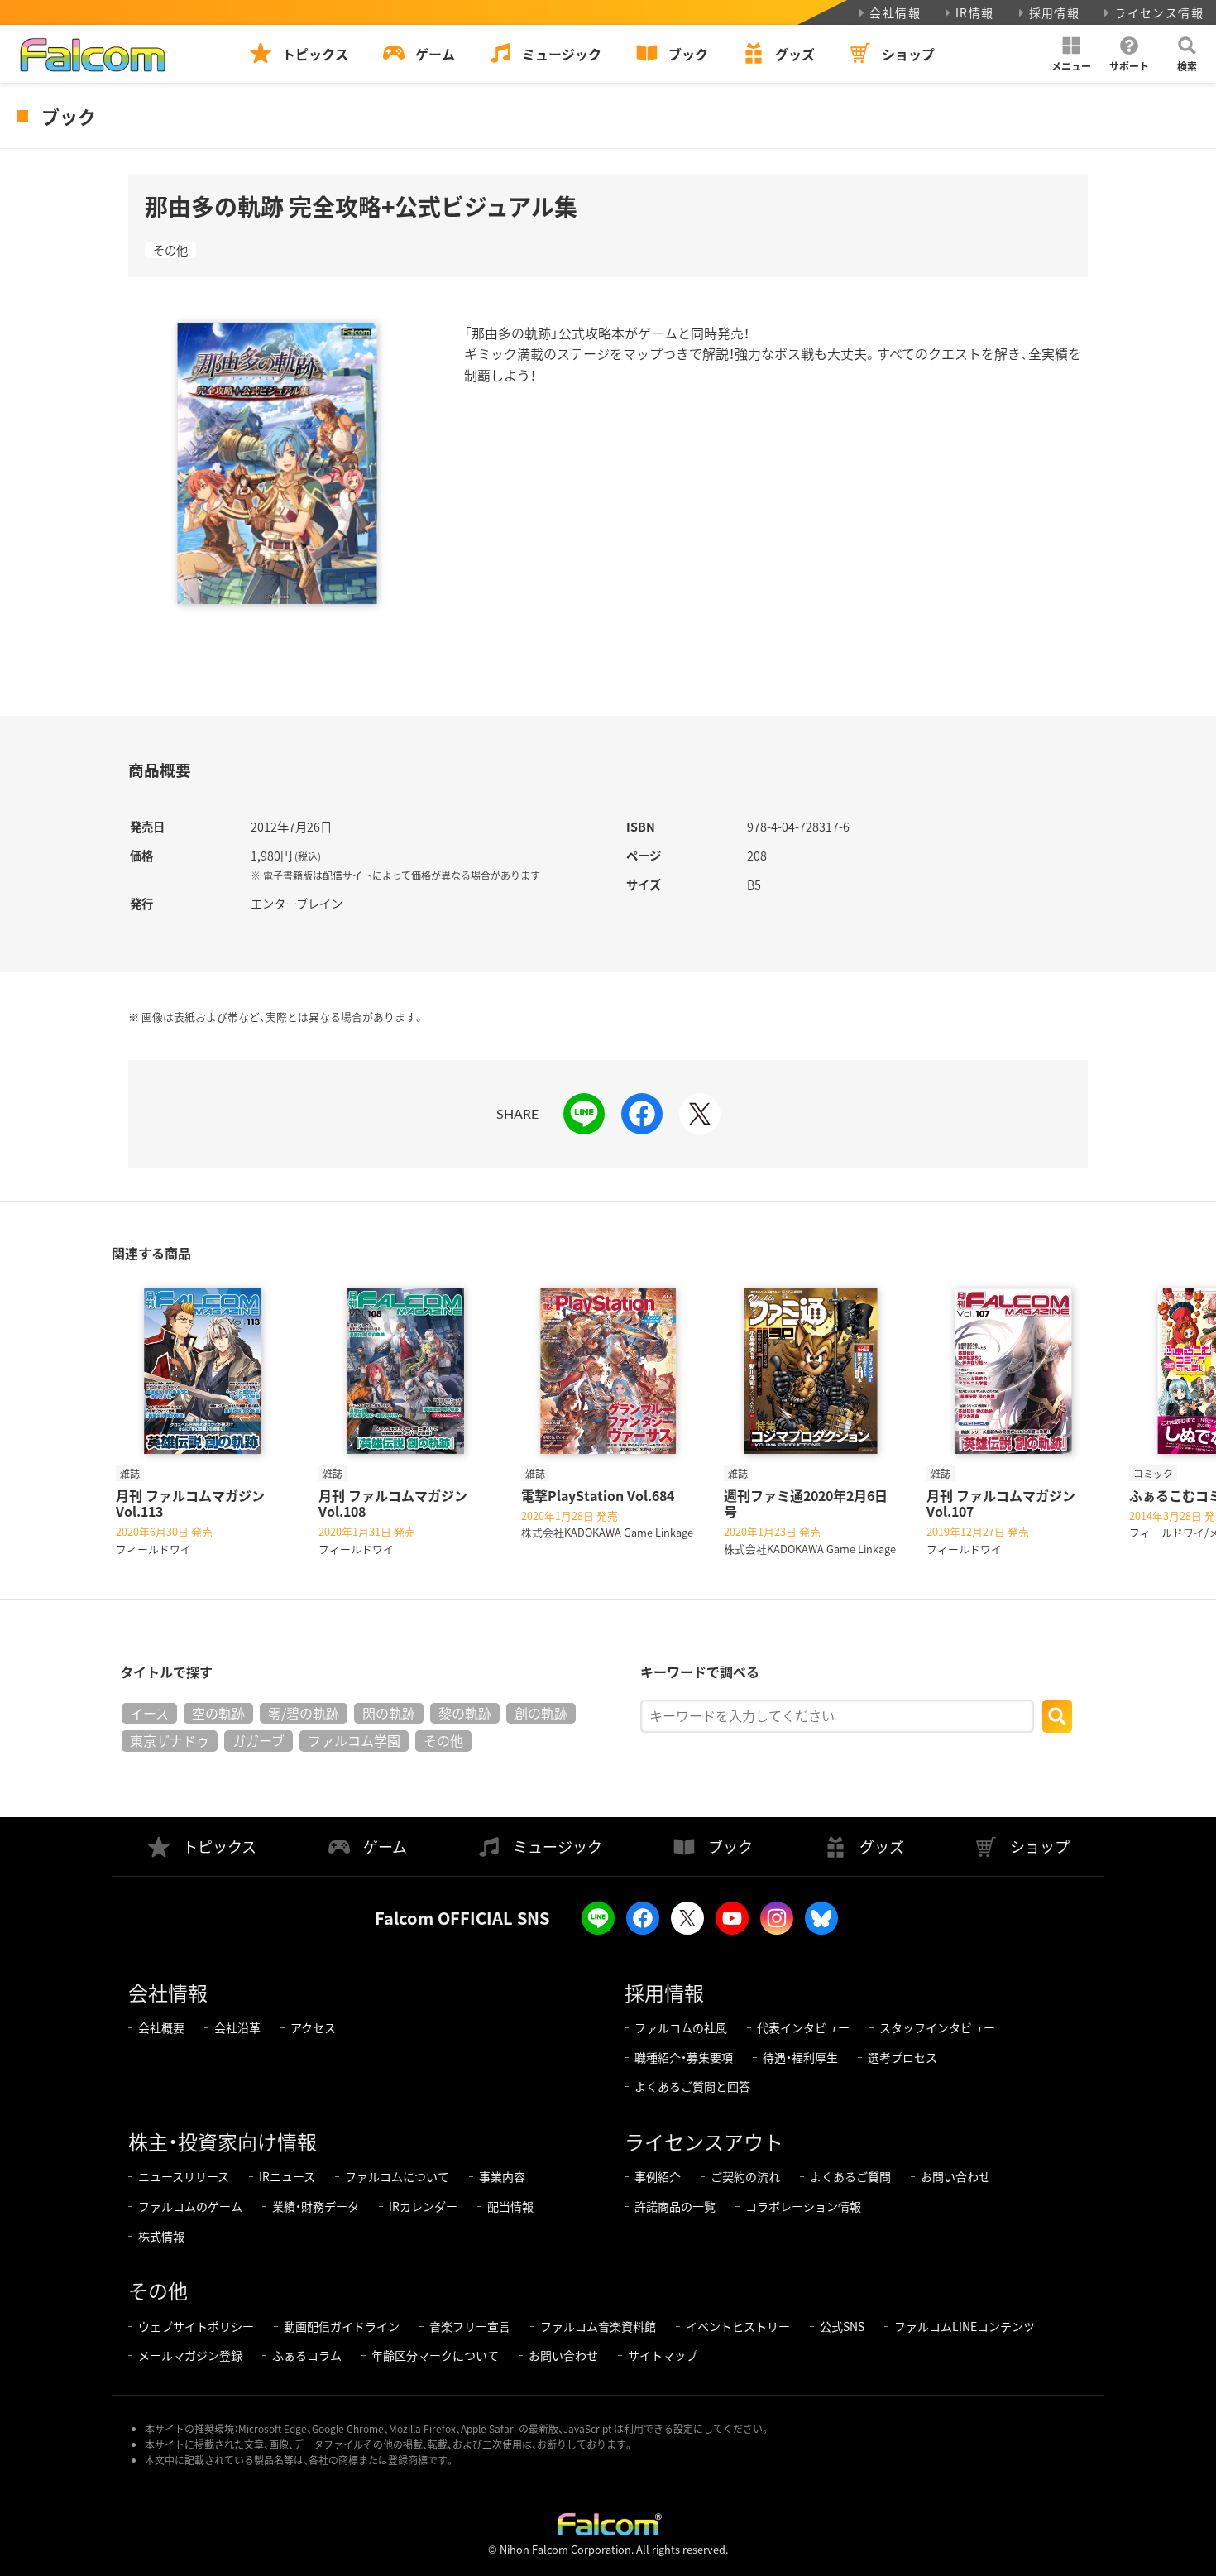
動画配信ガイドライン (342, 2326)
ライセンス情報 (1159, 12)
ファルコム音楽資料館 (598, 2326)
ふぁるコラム (307, 2355)
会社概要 (161, 2027)
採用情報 (1055, 12)
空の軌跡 (218, 1713)
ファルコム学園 (354, 1740)
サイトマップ (663, 2355)
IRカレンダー (423, 2206)
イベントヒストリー (738, 2326)
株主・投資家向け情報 (223, 2141)
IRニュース (287, 2176)
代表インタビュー (803, 2027)
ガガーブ (259, 1740)
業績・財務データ (316, 2206)
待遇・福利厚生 (800, 2057)
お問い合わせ (955, 2176)
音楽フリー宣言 (470, 2326)
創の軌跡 (541, 1713)
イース (149, 1713)
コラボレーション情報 (803, 2206)
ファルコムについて (397, 2176)
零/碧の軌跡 (304, 1713)
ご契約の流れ (745, 2176)
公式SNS (842, 2326)
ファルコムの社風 (681, 2027)
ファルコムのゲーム (190, 2206)
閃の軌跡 (389, 1713)
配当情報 (510, 2206)
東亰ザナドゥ (170, 1740)
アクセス (313, 2027)
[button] (1071, 54)
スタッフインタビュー (937, 2027)
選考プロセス (902, 2057)
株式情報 (161, 2236)
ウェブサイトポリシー (196, 2326)
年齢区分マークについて (435, 2355)
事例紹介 (658, 2176)
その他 (170, 250)
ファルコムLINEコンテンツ (965, 2326)
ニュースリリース (184, 2176)
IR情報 (975, 12)
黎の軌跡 (465, 1713)
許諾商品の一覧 (675, 2206)
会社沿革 (237, 2027)
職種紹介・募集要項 (684, 2057)
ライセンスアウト (704, 2141)
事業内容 (502, 2176)
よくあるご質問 (850, 2176)
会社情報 (895, 12)
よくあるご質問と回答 (692, 2086)
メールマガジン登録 (190, 2355)
